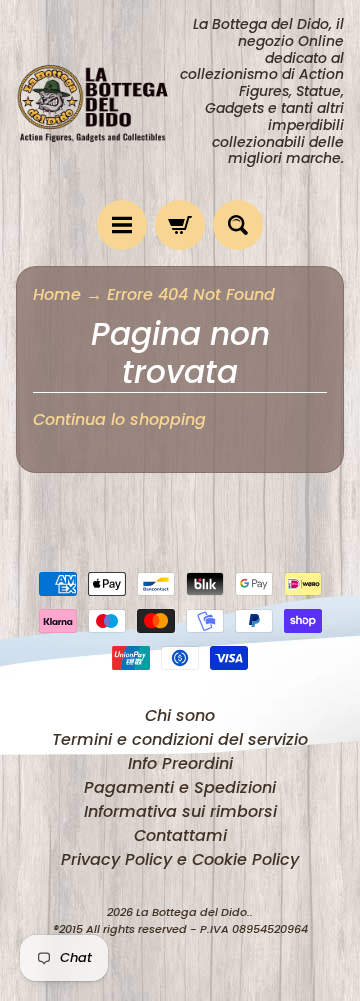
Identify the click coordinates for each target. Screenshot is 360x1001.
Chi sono (180, 715)
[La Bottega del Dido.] (98, 100)
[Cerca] (238, 225)
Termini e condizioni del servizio (180, 739)
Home (57, 294)
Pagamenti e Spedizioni (180, 787)
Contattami (180, 835)
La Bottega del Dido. (193, 912)
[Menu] (122, 225)
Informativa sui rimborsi (180, 811)
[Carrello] (180, 225)
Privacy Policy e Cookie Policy (180, 859)
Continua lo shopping (119, 419)
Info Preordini (180, 763)
